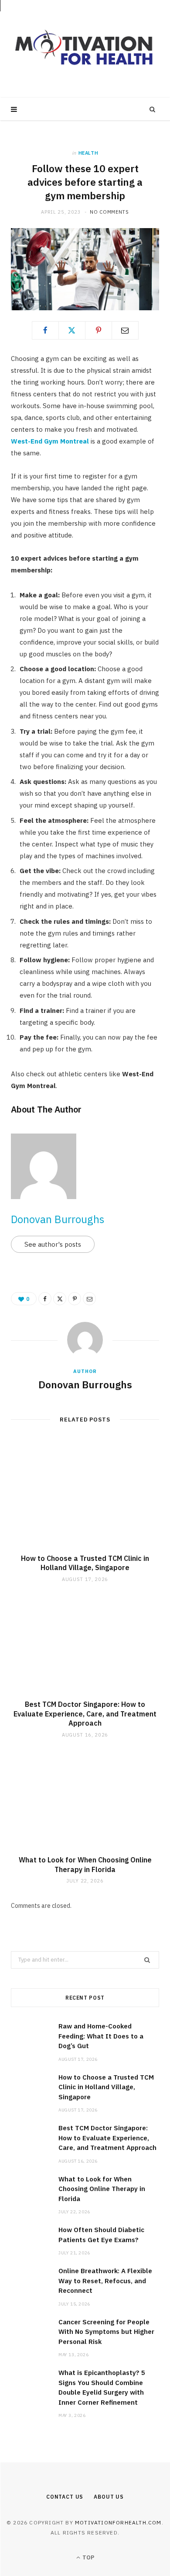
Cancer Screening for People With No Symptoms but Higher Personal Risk (106, 2332)
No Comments (109, 212)
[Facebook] (45, 330)
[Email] (125, 330)
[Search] (153, 109)
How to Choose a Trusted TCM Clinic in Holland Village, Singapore (85, 1563)
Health (88, 153)
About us (109, 2497)
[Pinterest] (99, 330)
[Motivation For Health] (85, 49)
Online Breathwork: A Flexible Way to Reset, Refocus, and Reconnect (105, 2281)
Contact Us (65, 2497)
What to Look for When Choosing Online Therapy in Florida (85, 1865)
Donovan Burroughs (58, 1219)
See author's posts (53, 1244)
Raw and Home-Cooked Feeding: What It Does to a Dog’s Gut (101, 2036)
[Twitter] (72, 330)
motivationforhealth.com (118, 2522)
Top (88, 2557)
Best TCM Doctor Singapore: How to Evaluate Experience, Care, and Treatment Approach (85, 1714)
